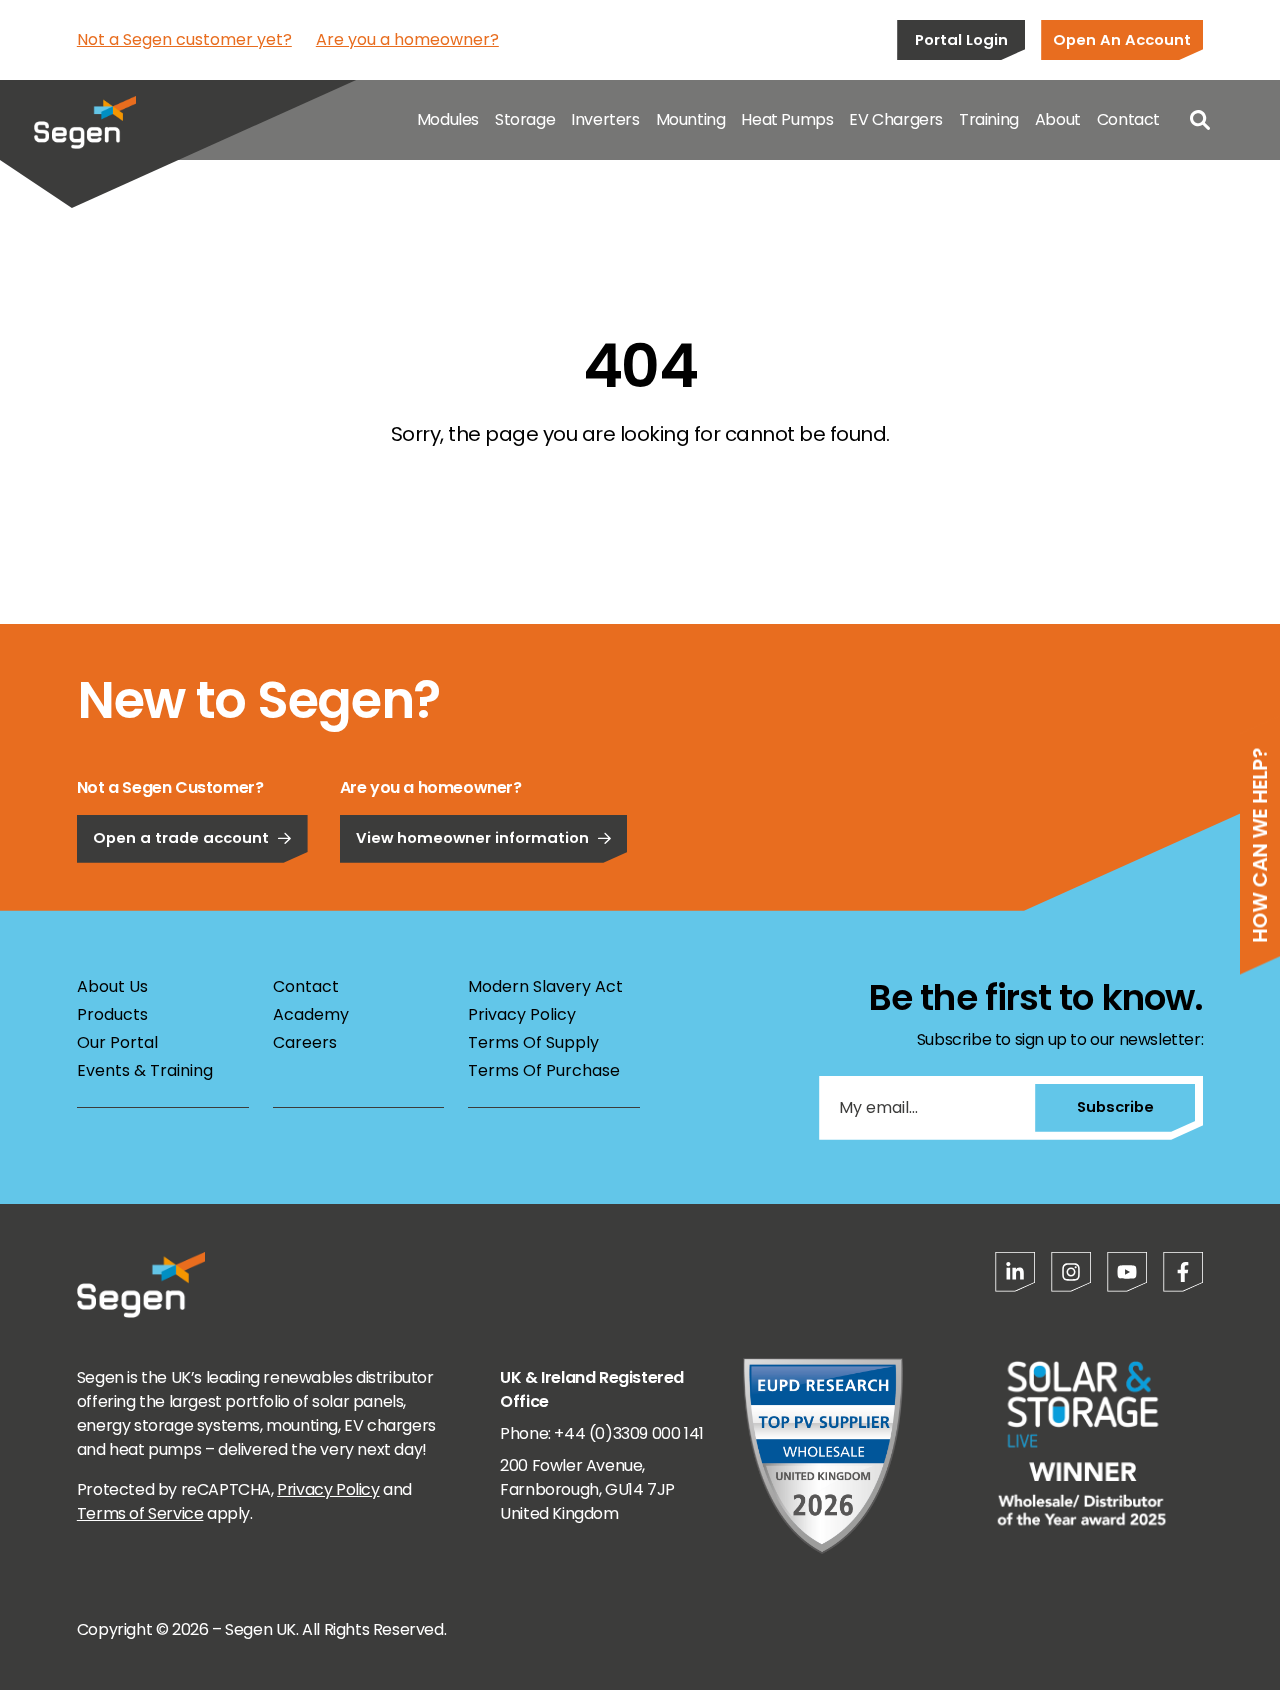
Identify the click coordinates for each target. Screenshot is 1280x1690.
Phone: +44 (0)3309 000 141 (602, 1433)
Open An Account (1122, 39)
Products (112, 1014)
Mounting (691, 119)
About (1058, 119)
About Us (112, 986)
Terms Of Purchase (544, 1070)
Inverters (605, 119)
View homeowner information (472, 837)
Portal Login (961, 39)
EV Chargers (896, 119)
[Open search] (1200, 120)
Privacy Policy (522, 1014)
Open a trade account (181, 837)
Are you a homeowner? (407, 39)
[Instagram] (1071, 1272)
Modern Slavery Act (545, 986)
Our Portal (117, 1042)
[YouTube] (1127, 1272)
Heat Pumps (787, 119)
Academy (311, 1014)
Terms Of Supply (533, 1042)
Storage (525, 119)
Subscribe (1115, 1106)
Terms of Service (140, 1513)
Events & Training (145, 1070)
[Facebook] (1183, 1272)
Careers (305, 1042)
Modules (448, 119)
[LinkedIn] (1015, 1272)
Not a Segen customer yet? (184, 39)
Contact (1128, 119)
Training (989, 119)
